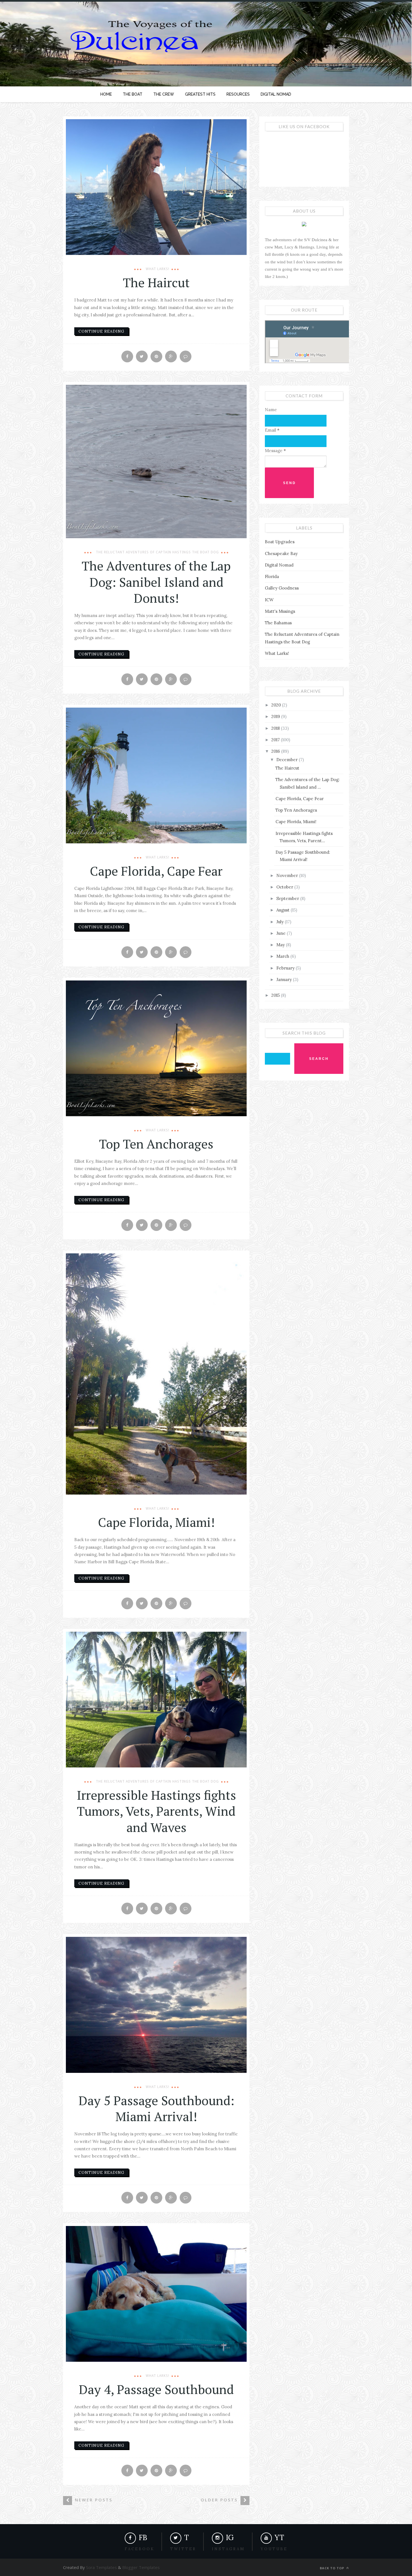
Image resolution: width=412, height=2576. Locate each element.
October (285, 887)
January (285, 979)
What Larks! (158, 269)
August (283, 910)
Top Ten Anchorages (156, 1144)
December (288, 760)
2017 (276, 740)
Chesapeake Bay (281, 553)
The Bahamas (278, 623)
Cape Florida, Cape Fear (156, 871)
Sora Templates (101, 2567)
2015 (276, 995)
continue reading (101, 331)
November (288, 875)
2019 (276, 716)
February (286, 968)
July (281, 922)
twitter (183, 2549)
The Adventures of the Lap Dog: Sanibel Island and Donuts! (156, 582)
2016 (276, 751)
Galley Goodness (282, 588)
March (283, 956)
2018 (276, 728)
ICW (269, 600)
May (281, 945)
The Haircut (156, 282)
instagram (228, 2549)
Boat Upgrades (280, 542)
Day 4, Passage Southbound (156, 2389)
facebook (140, 2549)
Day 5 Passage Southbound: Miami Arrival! (156, 2108)
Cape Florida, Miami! (156, 1522)
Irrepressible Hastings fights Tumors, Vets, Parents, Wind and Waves (156, 1811)
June (282, 933)
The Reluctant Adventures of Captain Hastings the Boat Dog (157, 552)
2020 (277, 705)
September (288, 898)
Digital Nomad (279, 565)
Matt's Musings (280, 611)
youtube (274, 2549)
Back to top (333, 2568)
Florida (272, 576)
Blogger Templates (141, 2567)
